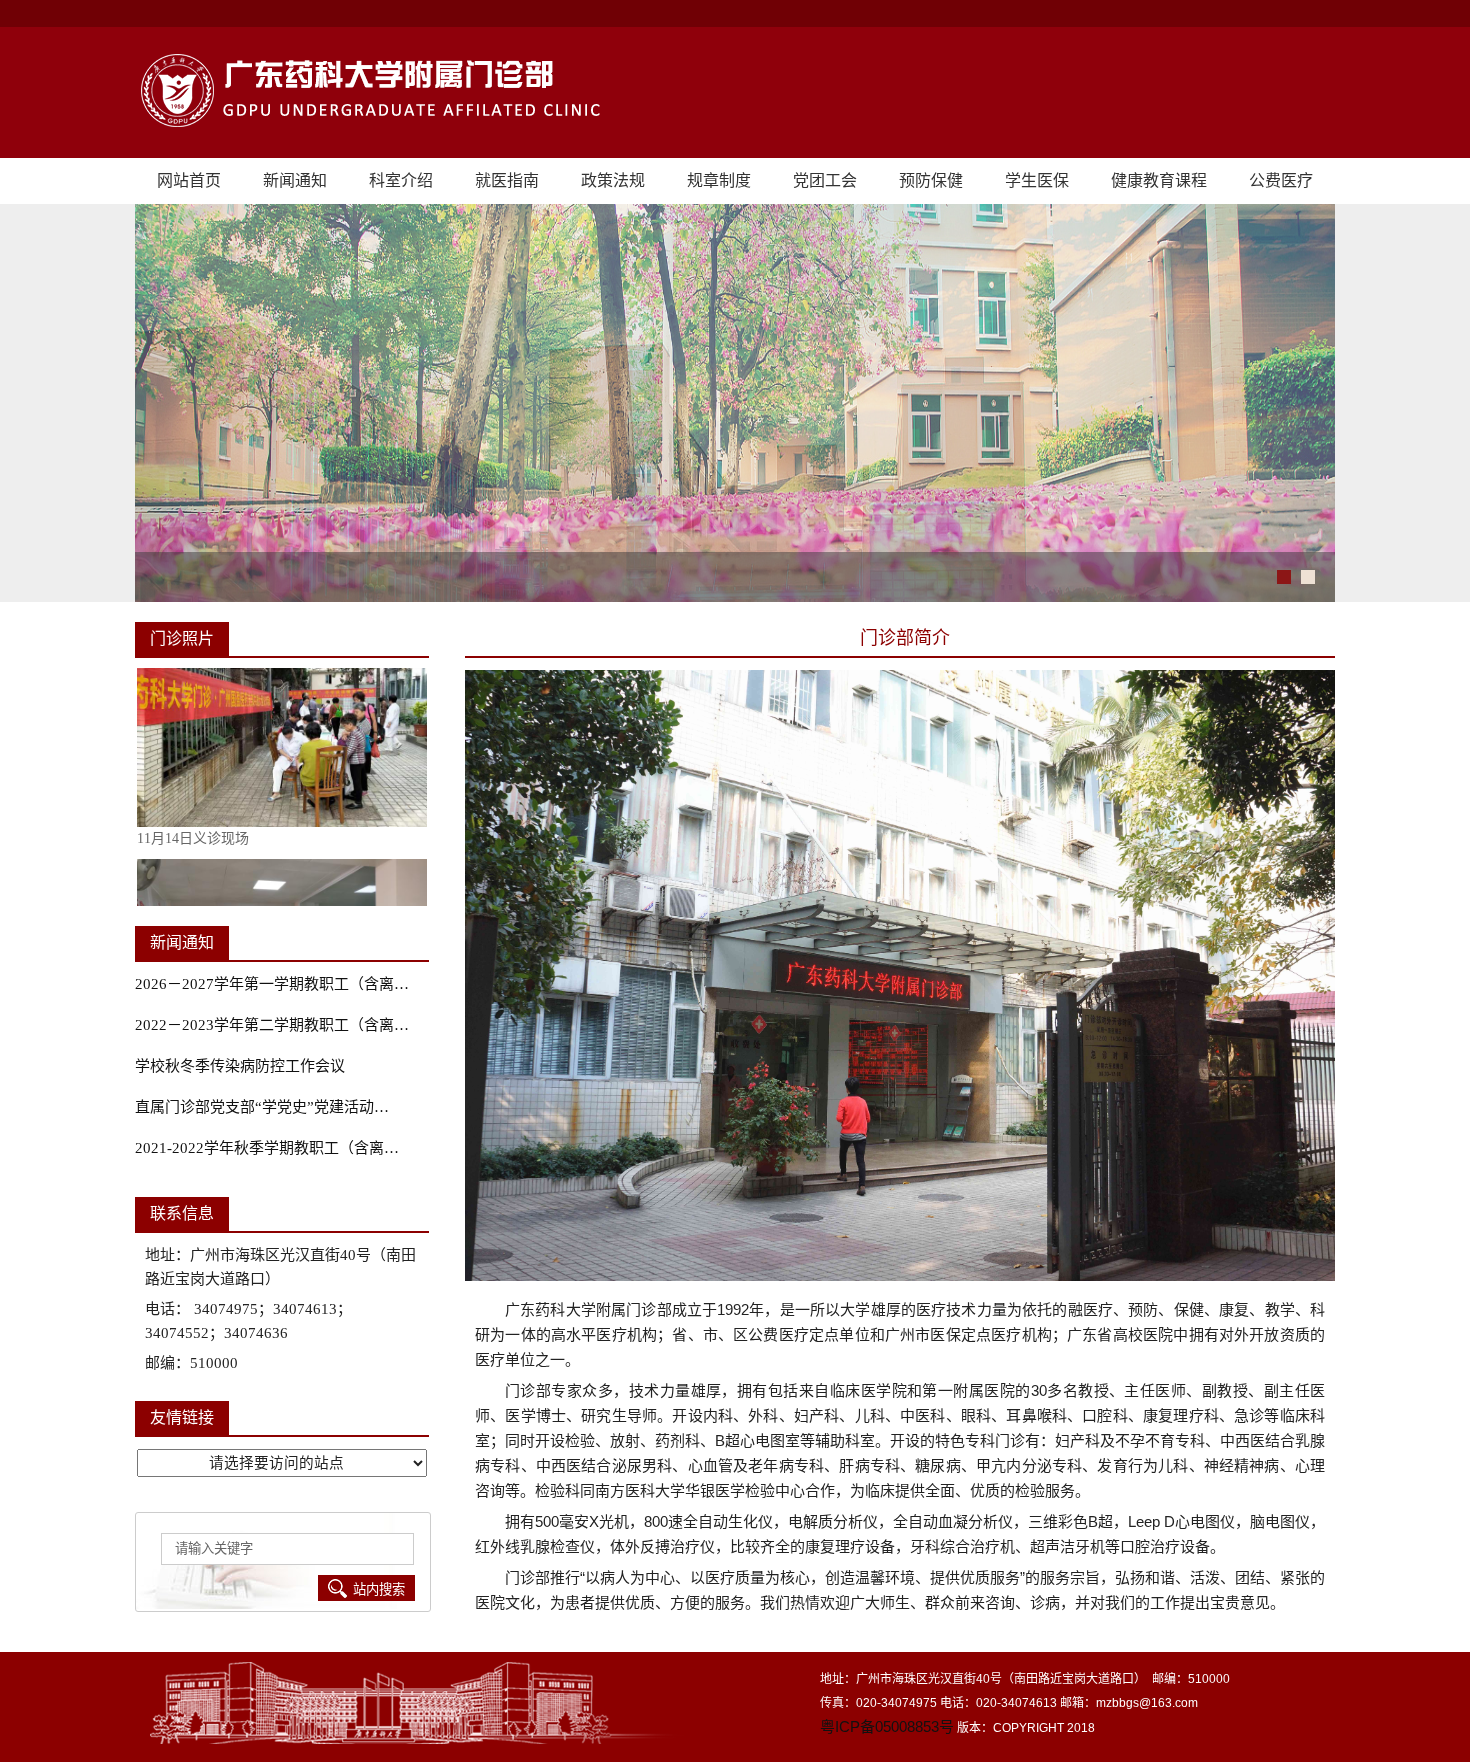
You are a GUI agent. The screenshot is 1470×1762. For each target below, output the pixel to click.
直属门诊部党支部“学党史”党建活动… (262, 1107)
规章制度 (719, 180)
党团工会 (825, 180)
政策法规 (613, 180)
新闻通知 (295, 180)
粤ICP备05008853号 (887, 1726)
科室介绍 (401, 180)
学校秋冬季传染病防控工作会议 (240, 1066)
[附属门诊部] (735, 92)
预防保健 (931, 180)
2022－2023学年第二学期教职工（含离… (272, 1025)
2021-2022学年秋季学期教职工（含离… (267, 1148)
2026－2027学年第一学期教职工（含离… (272, 984)
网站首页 (189, 180)
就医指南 (507, 180)
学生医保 (1037, 180)
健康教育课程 (1159, 180)
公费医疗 (1281, 180)
